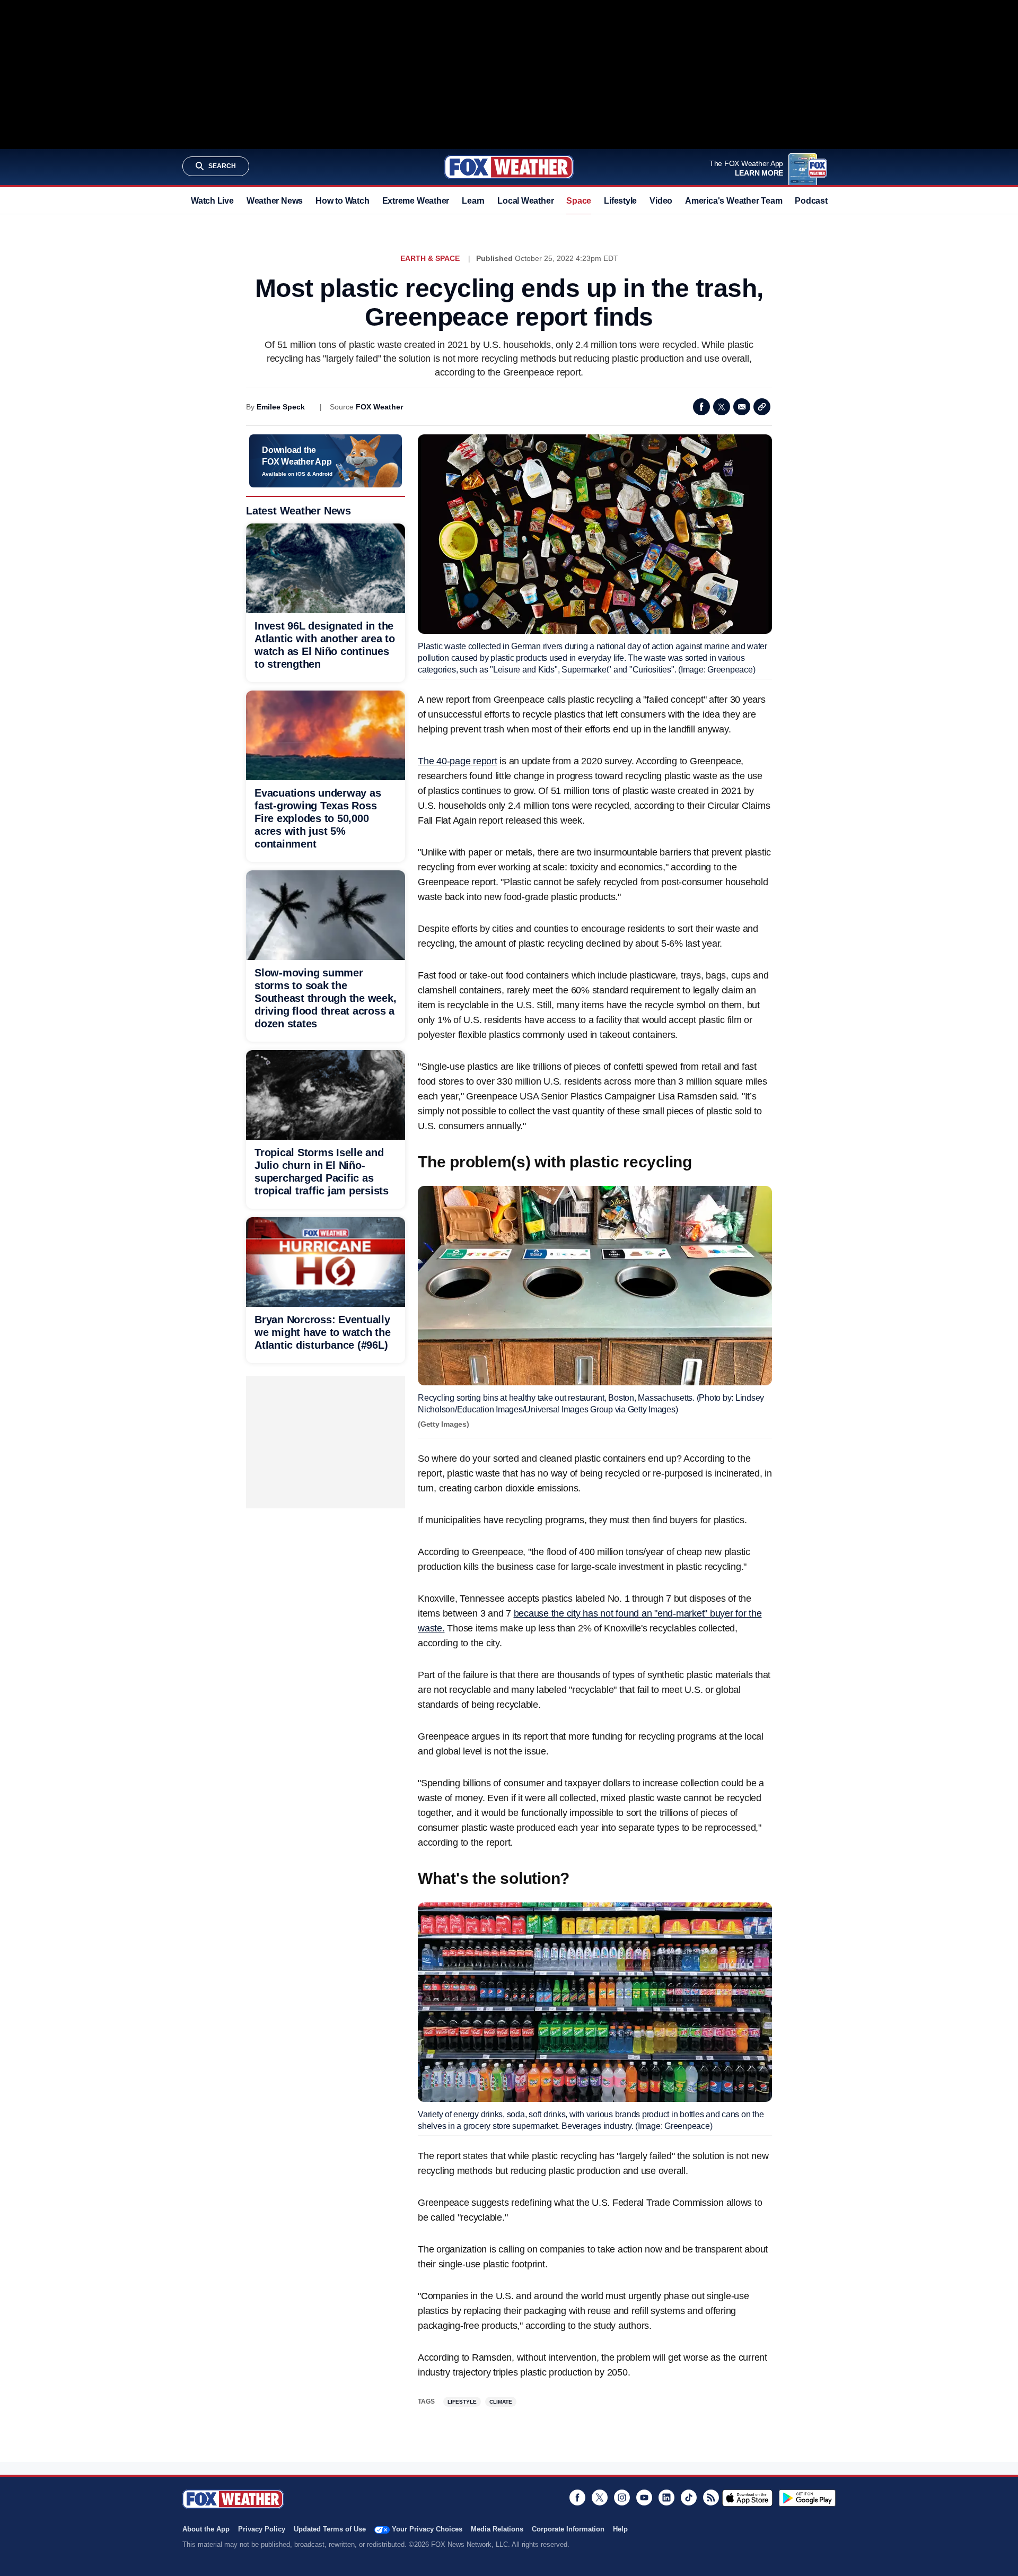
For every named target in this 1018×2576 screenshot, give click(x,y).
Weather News (275, 201)
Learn (473, 201)
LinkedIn (666, 2498)
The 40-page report (458, 761)
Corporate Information (568, 2529)
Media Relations (497, 2529)
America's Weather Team (734, 201)
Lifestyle (620, 201)
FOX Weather (379, 407)
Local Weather (525, 201)
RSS (711, 2498)
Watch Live (212, 201)
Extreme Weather (416, 201)
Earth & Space (430, 258)
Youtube (644, 2498)
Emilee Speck (281, 407)
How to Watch (342, 201)
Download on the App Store (747, 2498)
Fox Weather (509, 167)
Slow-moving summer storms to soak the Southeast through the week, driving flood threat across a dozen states (325, 998)
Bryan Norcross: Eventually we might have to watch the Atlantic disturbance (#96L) (323, 1332)
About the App (206, 2529)
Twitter (722, 407)
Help (620, 2529)
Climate (501, 2402)
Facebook (701, 407)
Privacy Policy (262, 2529)
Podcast (811, 201)
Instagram (622, 2498)
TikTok (689, 2498)
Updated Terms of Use (330, 2529)
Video (661, 201)
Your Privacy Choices (427, 2529)
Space (579, 201)
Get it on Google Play (807, 2498)
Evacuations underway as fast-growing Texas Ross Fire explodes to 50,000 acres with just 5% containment (318, 818)
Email (742, 407)
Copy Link (762, 407)
